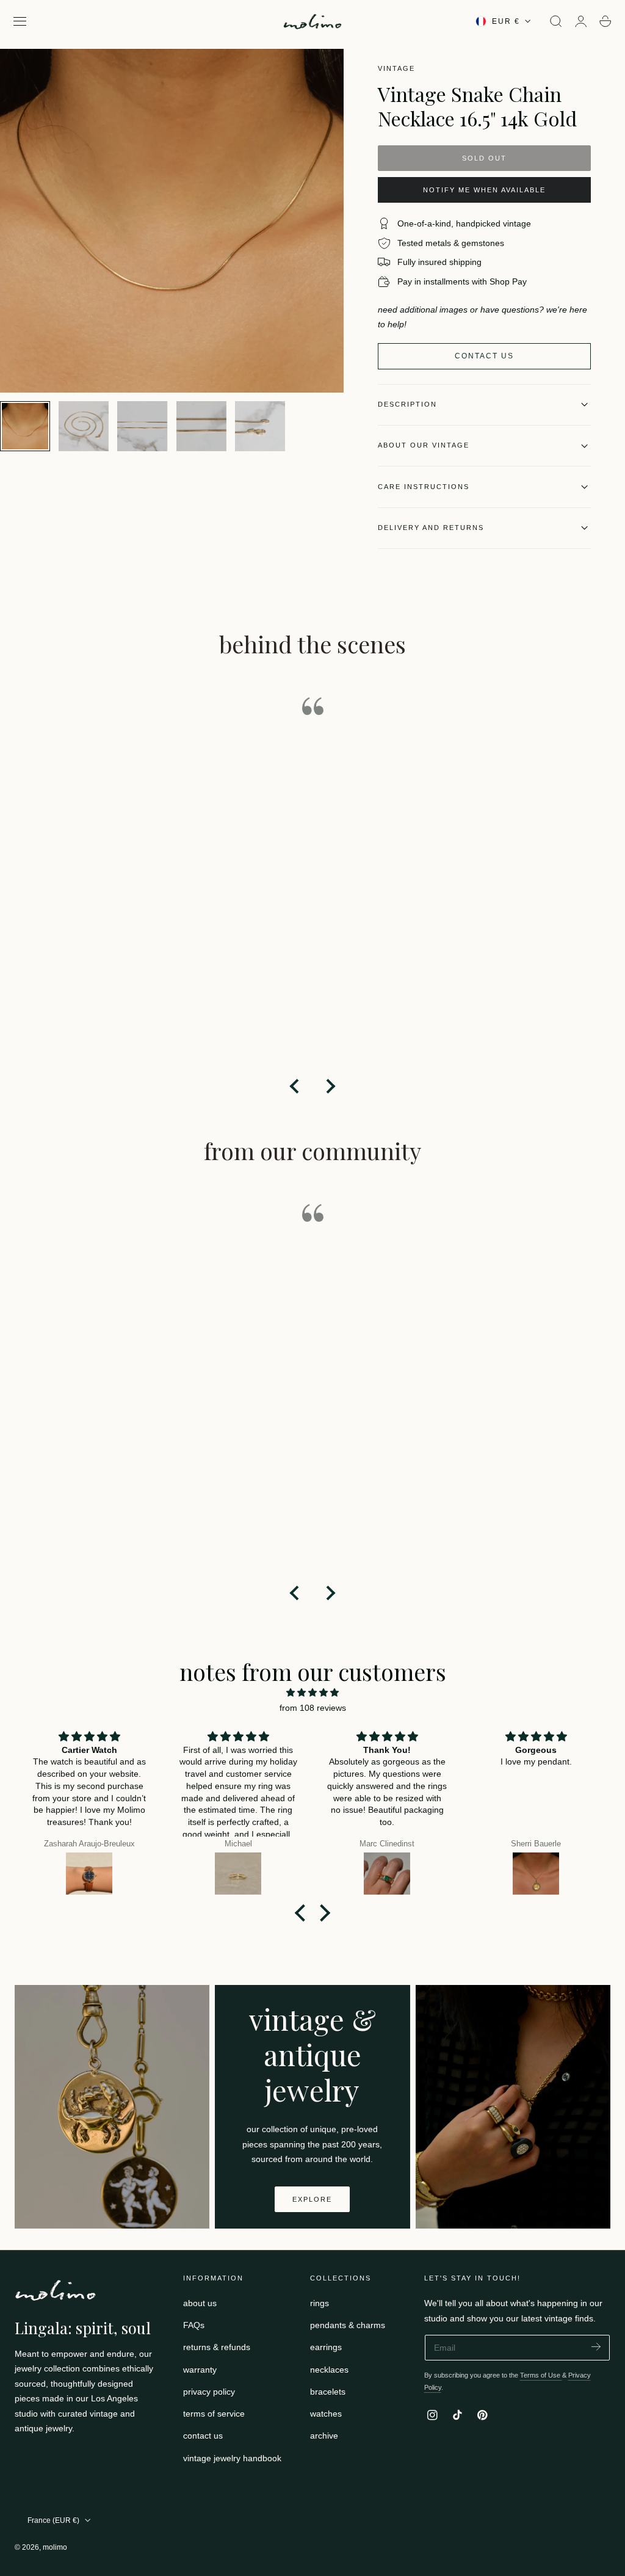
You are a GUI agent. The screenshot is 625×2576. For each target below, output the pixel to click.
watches (326, 2414)
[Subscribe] (596, 2347)
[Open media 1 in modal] (322, 70)
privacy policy (209, 2392)
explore (312, 2199)
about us (200, 2303)
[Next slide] (330, 1086)
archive (324, 2436)
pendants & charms (348, 2325)
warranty (200, 2370)
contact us (203, 2436)
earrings (326, 2348)
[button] (20, 21)
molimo (55, 2547)
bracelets (328, 2392)
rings (320, 2303)
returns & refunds (217, 2348)
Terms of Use (541, 2375)
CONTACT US (484, 356)
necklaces (329, 2370)
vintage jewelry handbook (232, 2458)
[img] (312, 1693)
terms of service (214, 2414)
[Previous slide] (295, 1086)
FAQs (194, 2325)
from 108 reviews (313, 1708)
